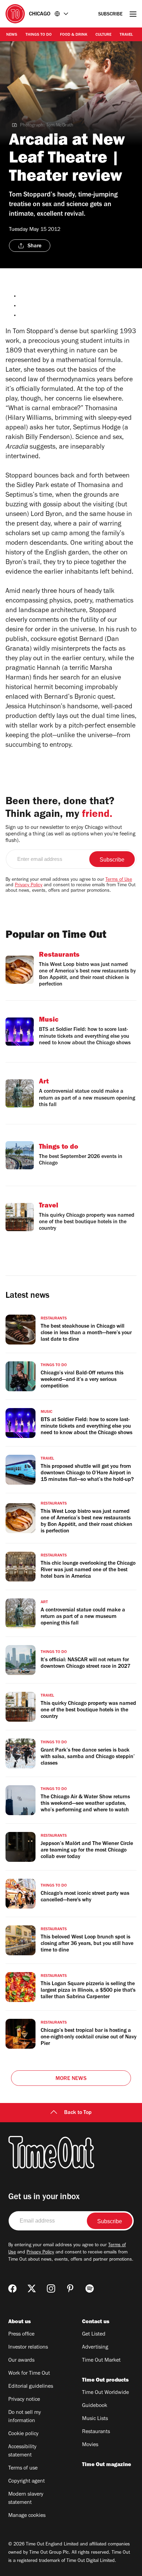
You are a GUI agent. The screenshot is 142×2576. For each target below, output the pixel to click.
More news (71, 2079)
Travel (126, 35)
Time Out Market (101, 2361)
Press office (21, 2335)
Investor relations (28, 2348)
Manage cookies (27, 2516)
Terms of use (23, 2468)
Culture (103, 35)
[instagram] (51, 2288)
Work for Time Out (29, 2374)
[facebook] (12, 2288)
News (12, 35)
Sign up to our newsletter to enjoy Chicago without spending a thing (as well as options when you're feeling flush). (70, 834)
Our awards (21, 2361)
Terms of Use (119, 880)
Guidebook (95, 2406)
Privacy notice (24, 2400)
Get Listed (94, 2335)
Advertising (95, 2348)
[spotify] (90, 2288)
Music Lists (95, 2419)
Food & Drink (74, 35)
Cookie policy (23, 2434)
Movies (90, 2445)
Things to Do (39, 35)
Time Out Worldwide (105, 2393)
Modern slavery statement (26, 2499)
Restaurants (96, 2432)
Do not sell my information (25, 2417)
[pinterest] (70, 2288)
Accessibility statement (22, 2451)
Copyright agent (27, 2482)
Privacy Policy (29, 886)
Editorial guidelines (31, 2387)
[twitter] (32, 2288)
